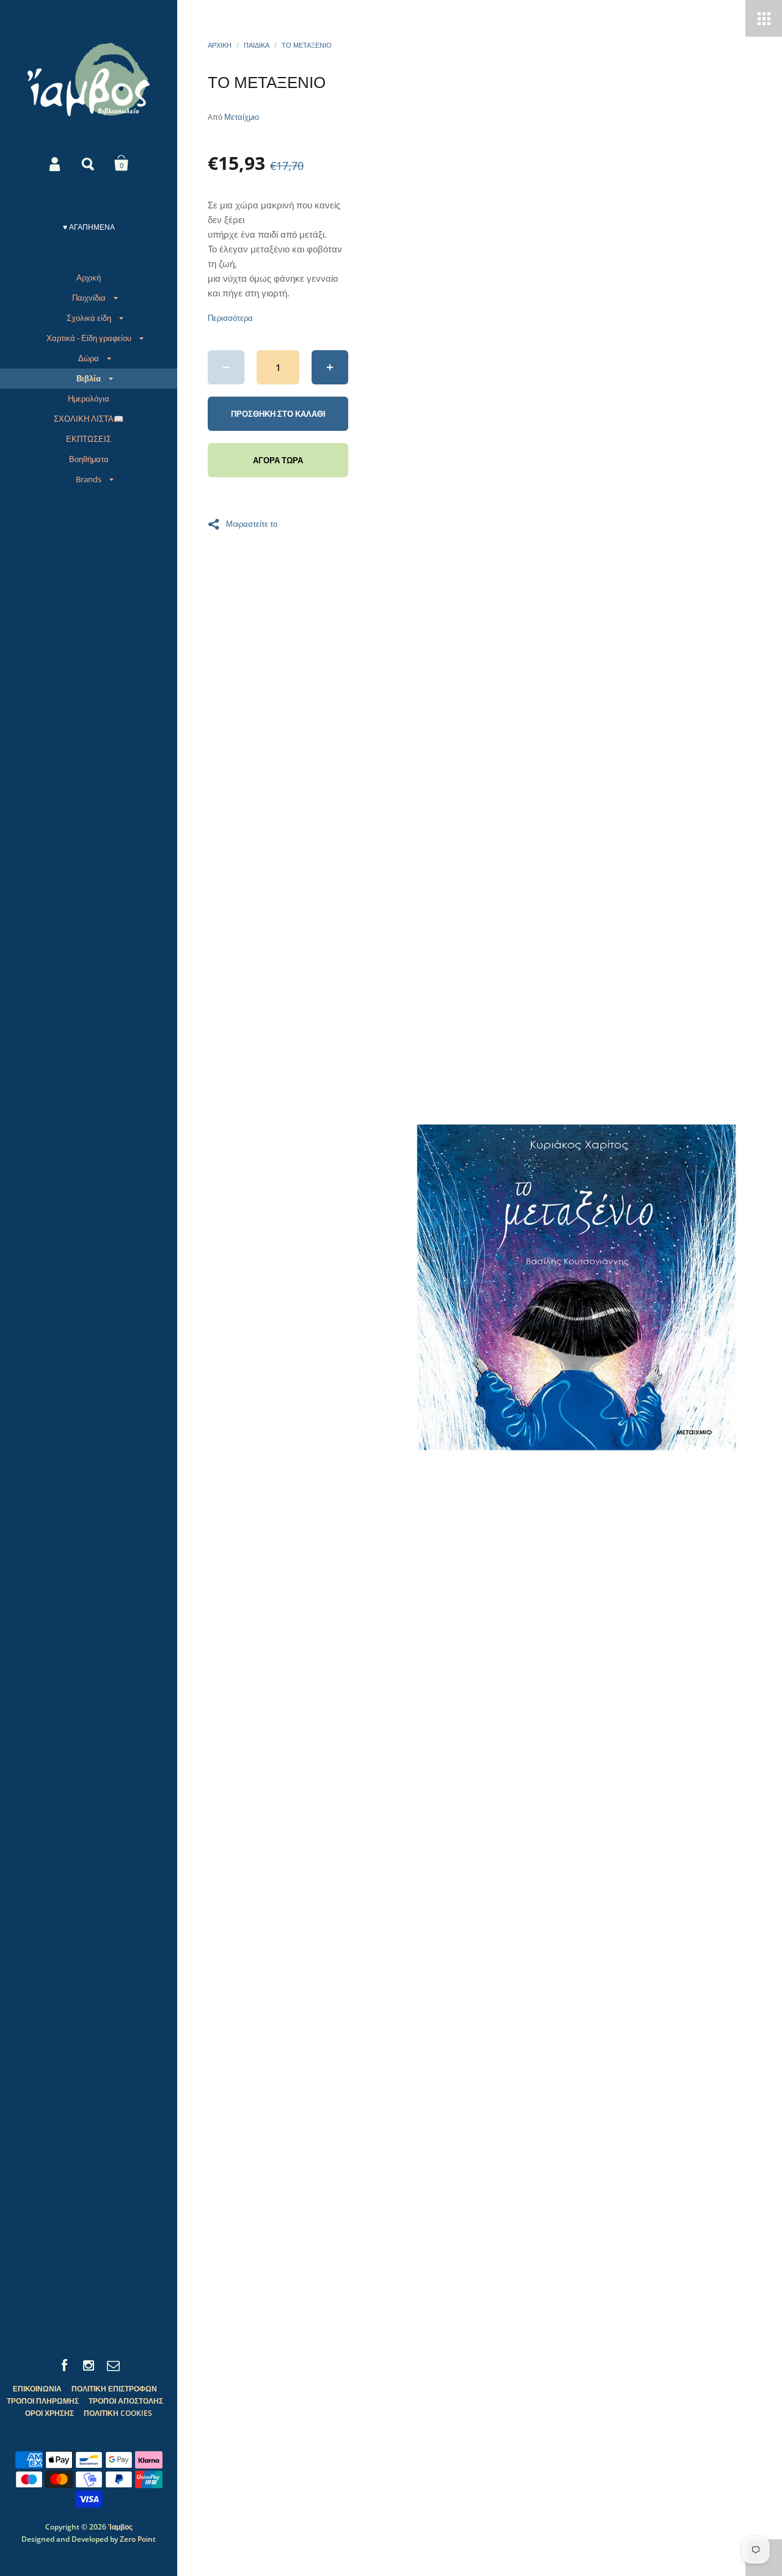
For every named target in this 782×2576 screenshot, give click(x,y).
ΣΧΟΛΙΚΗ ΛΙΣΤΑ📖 (89, 419)
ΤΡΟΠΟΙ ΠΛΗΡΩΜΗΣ (43, 2401)
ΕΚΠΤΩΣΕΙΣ (89, 439)
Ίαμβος (120, 2527)
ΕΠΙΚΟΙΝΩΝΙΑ (37, 2389)
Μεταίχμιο (242, 117)
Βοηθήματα (89, 459)
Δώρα (89, 358)
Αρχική (89, 277)
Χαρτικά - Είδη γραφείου (89, 338)
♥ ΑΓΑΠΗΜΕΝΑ (89, 227)
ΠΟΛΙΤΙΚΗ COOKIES (118, 2413)
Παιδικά (257, 45)
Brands (89, 479)
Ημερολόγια (89, 398)
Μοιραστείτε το (252, 523)
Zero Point (138, 2539)
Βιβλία (89, 378)
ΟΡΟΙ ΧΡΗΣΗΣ (49, 2413)
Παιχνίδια (89, 298)
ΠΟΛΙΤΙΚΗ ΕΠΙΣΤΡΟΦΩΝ (114, 2389)
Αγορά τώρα (278, 460)
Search (89, 163)
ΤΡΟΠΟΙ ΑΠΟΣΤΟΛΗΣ (126, 2401)
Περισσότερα (230, 318)
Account (56, 163)
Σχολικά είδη (89, 318)
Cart (122, 163)
